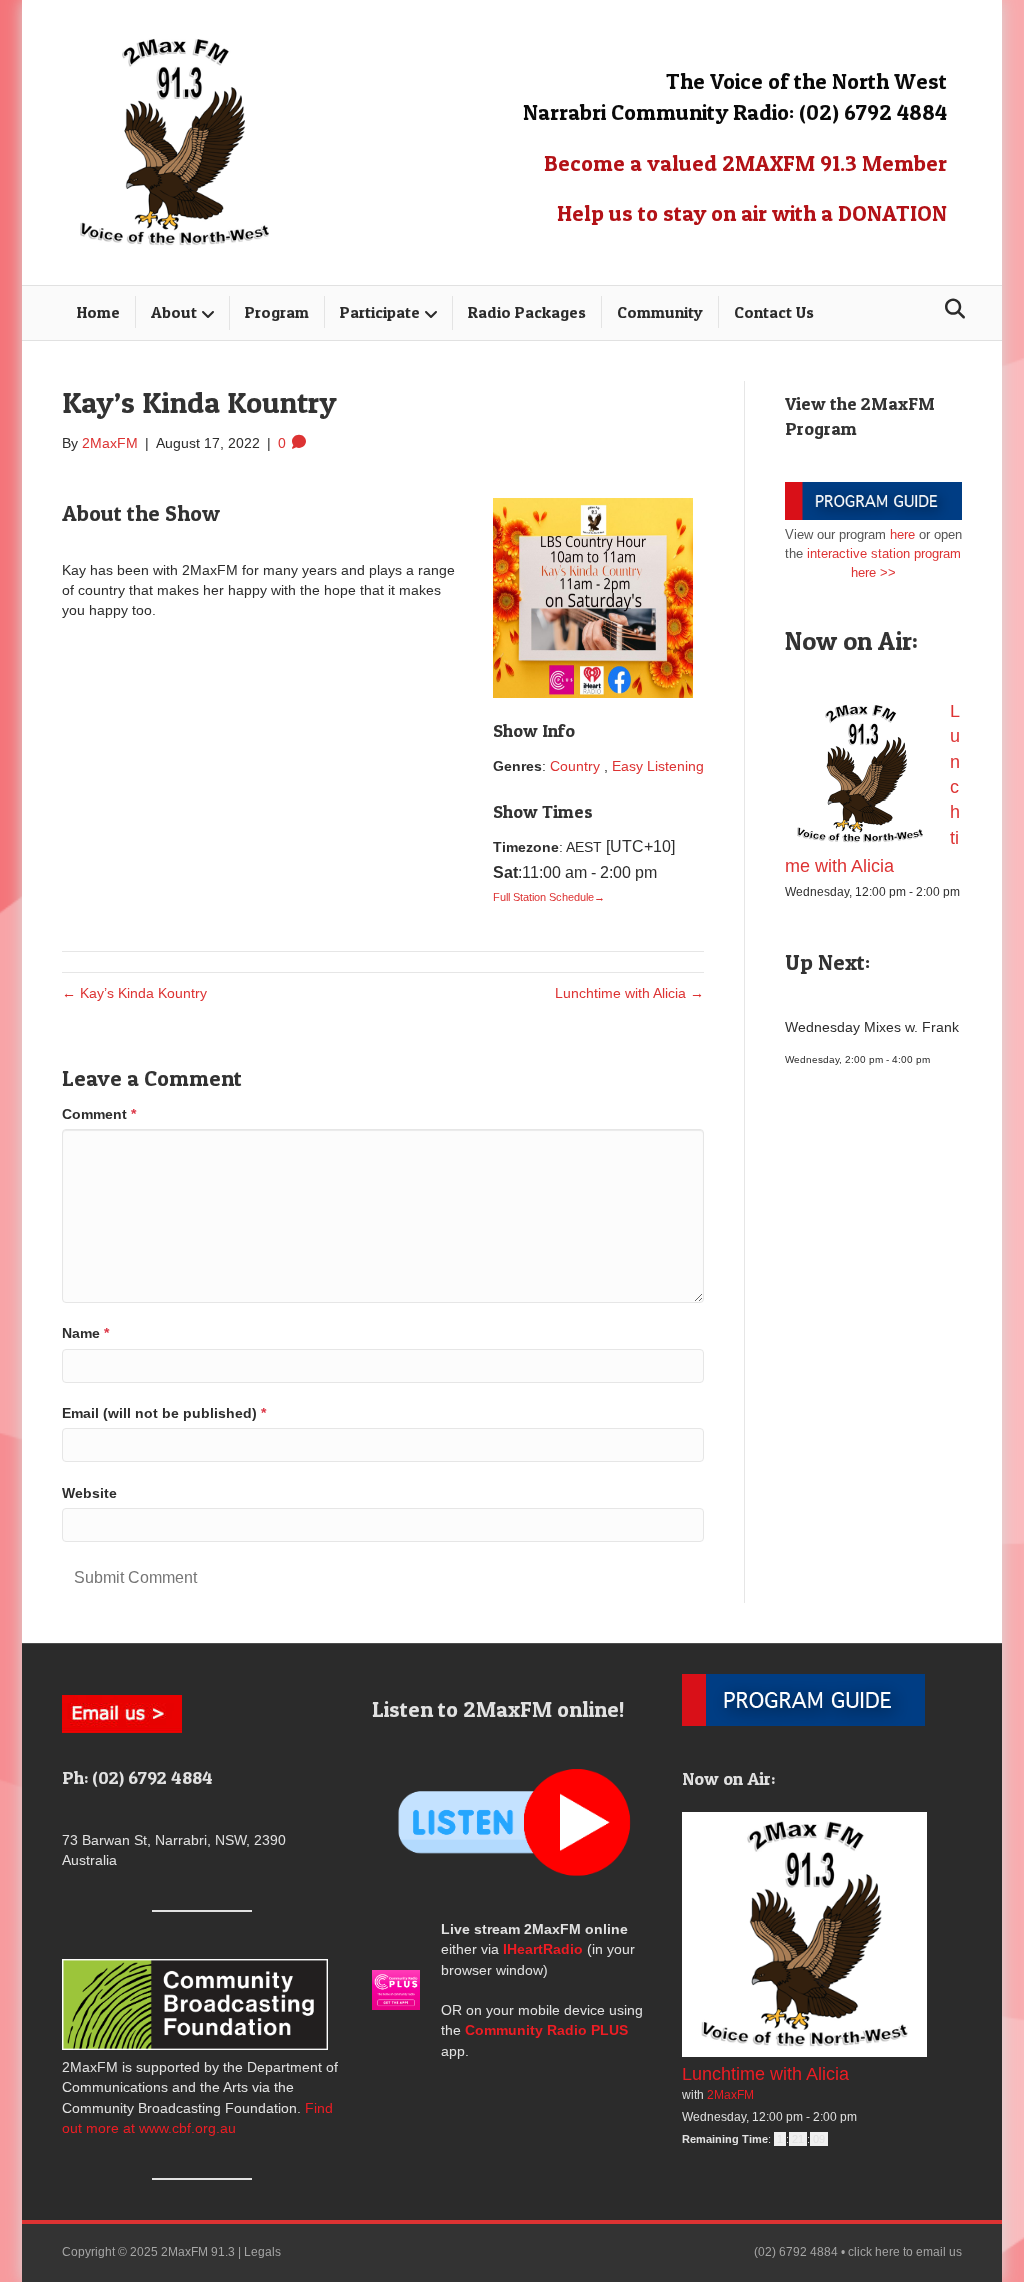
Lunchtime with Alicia (765, 2074)
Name (85, 1333)
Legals (262, 2252)
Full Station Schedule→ (549, 897)
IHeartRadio (543, 1949)
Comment (99, 1114)
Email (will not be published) (164, 1413)
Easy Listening (658, 766)
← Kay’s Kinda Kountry (134, 993)
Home (98, 312)
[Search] (949, 309)
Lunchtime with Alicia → (629, 993)
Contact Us (774, 312)
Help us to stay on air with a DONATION (752, 213)
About (174, 312)
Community (660, 312)
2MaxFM (730, 2095)
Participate (380, 312)
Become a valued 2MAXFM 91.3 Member (745, 163)
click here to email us (905, 2252)
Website (89, 1493)
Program (277, 312)
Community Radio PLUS (546, 2030)
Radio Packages (527, 312)
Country (575, 766)
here (902, 534)
